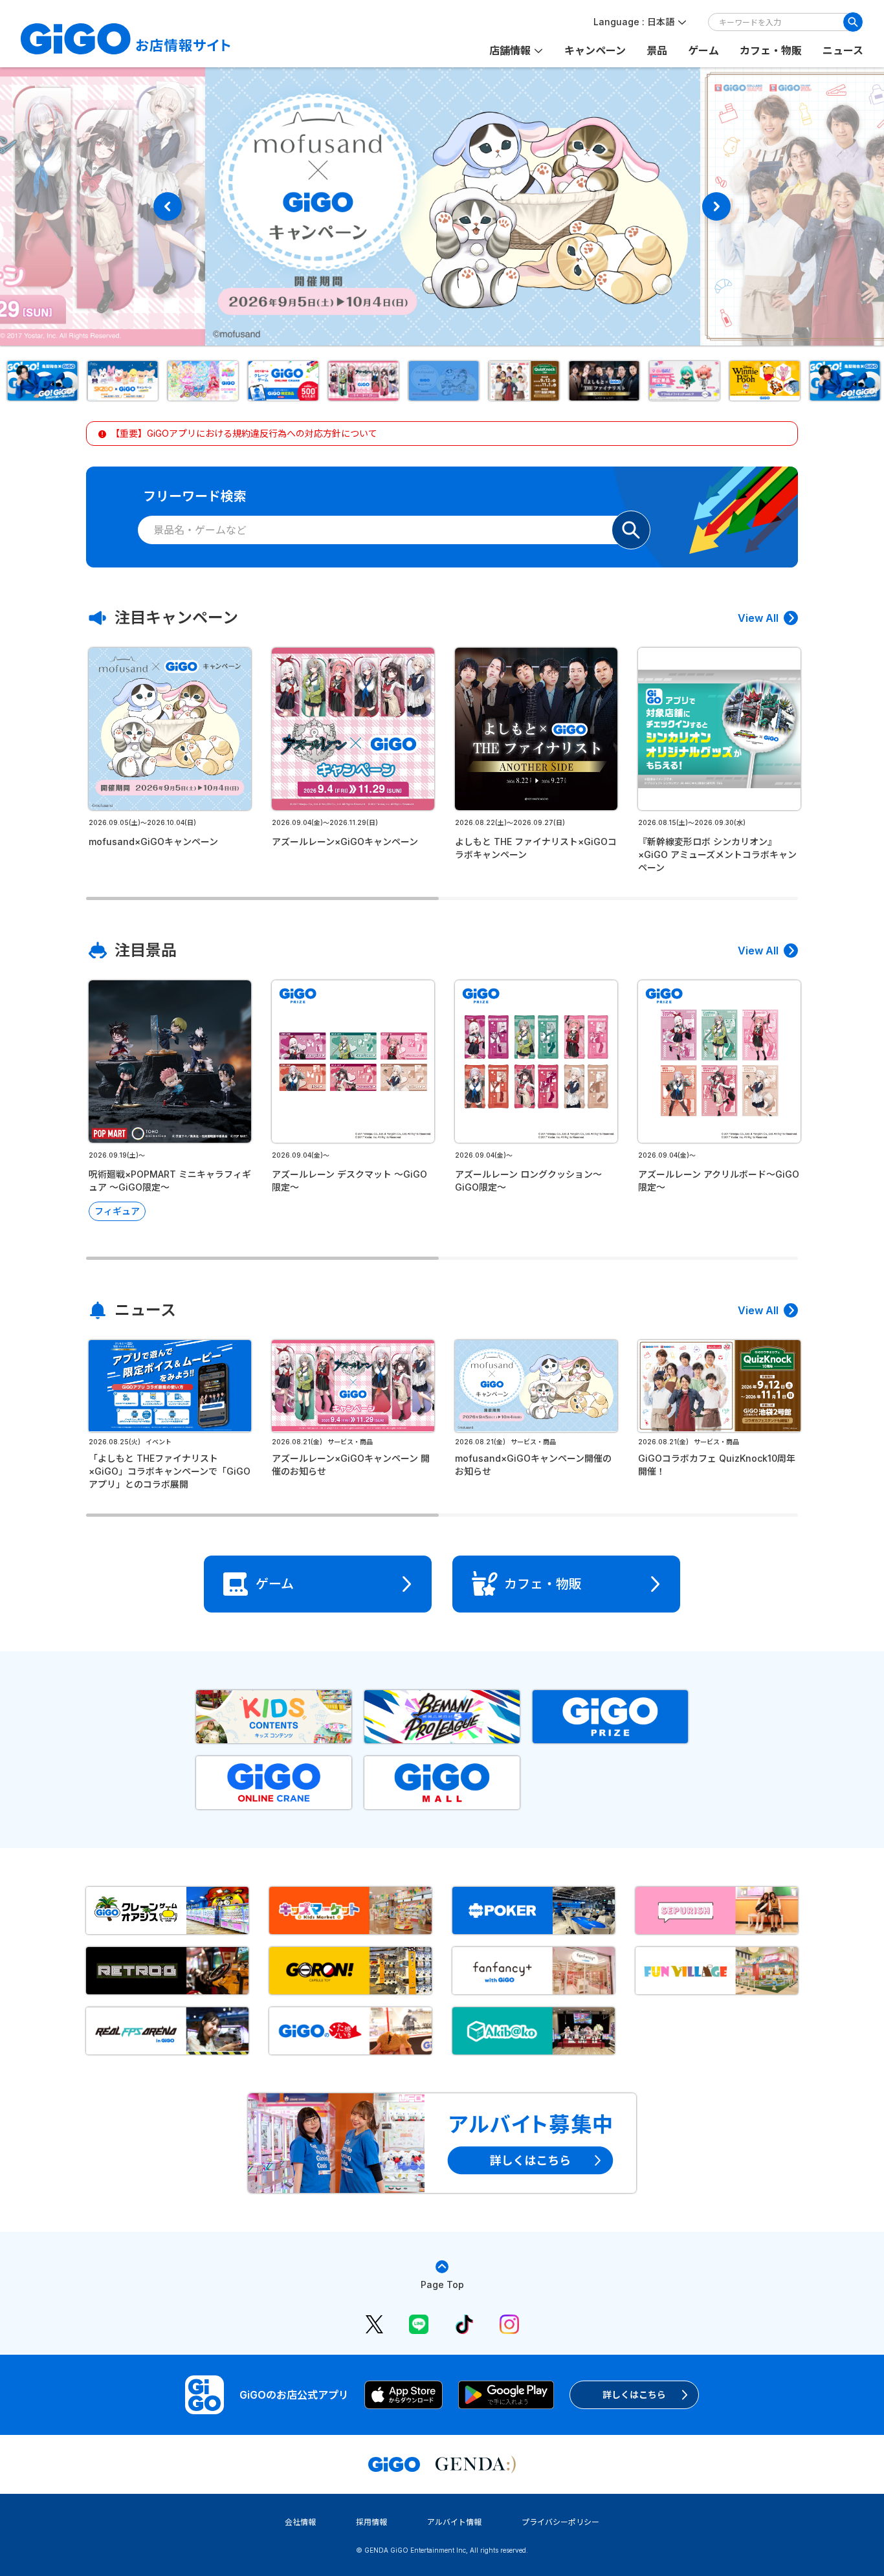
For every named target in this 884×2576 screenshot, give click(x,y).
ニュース (843, 50)
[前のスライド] (168, 206)
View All (758, 618)
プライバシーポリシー (560, 2522)
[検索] (853, 22)
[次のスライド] (716, 206)
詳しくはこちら (634, 2394)
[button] (41, 381)
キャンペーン (595, 50)
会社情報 (300, 2522)
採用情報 (371, 2522)
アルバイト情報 (454, 2522)
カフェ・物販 (771, 50)
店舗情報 (510, 50)
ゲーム (703, 50)
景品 (657, 50)
